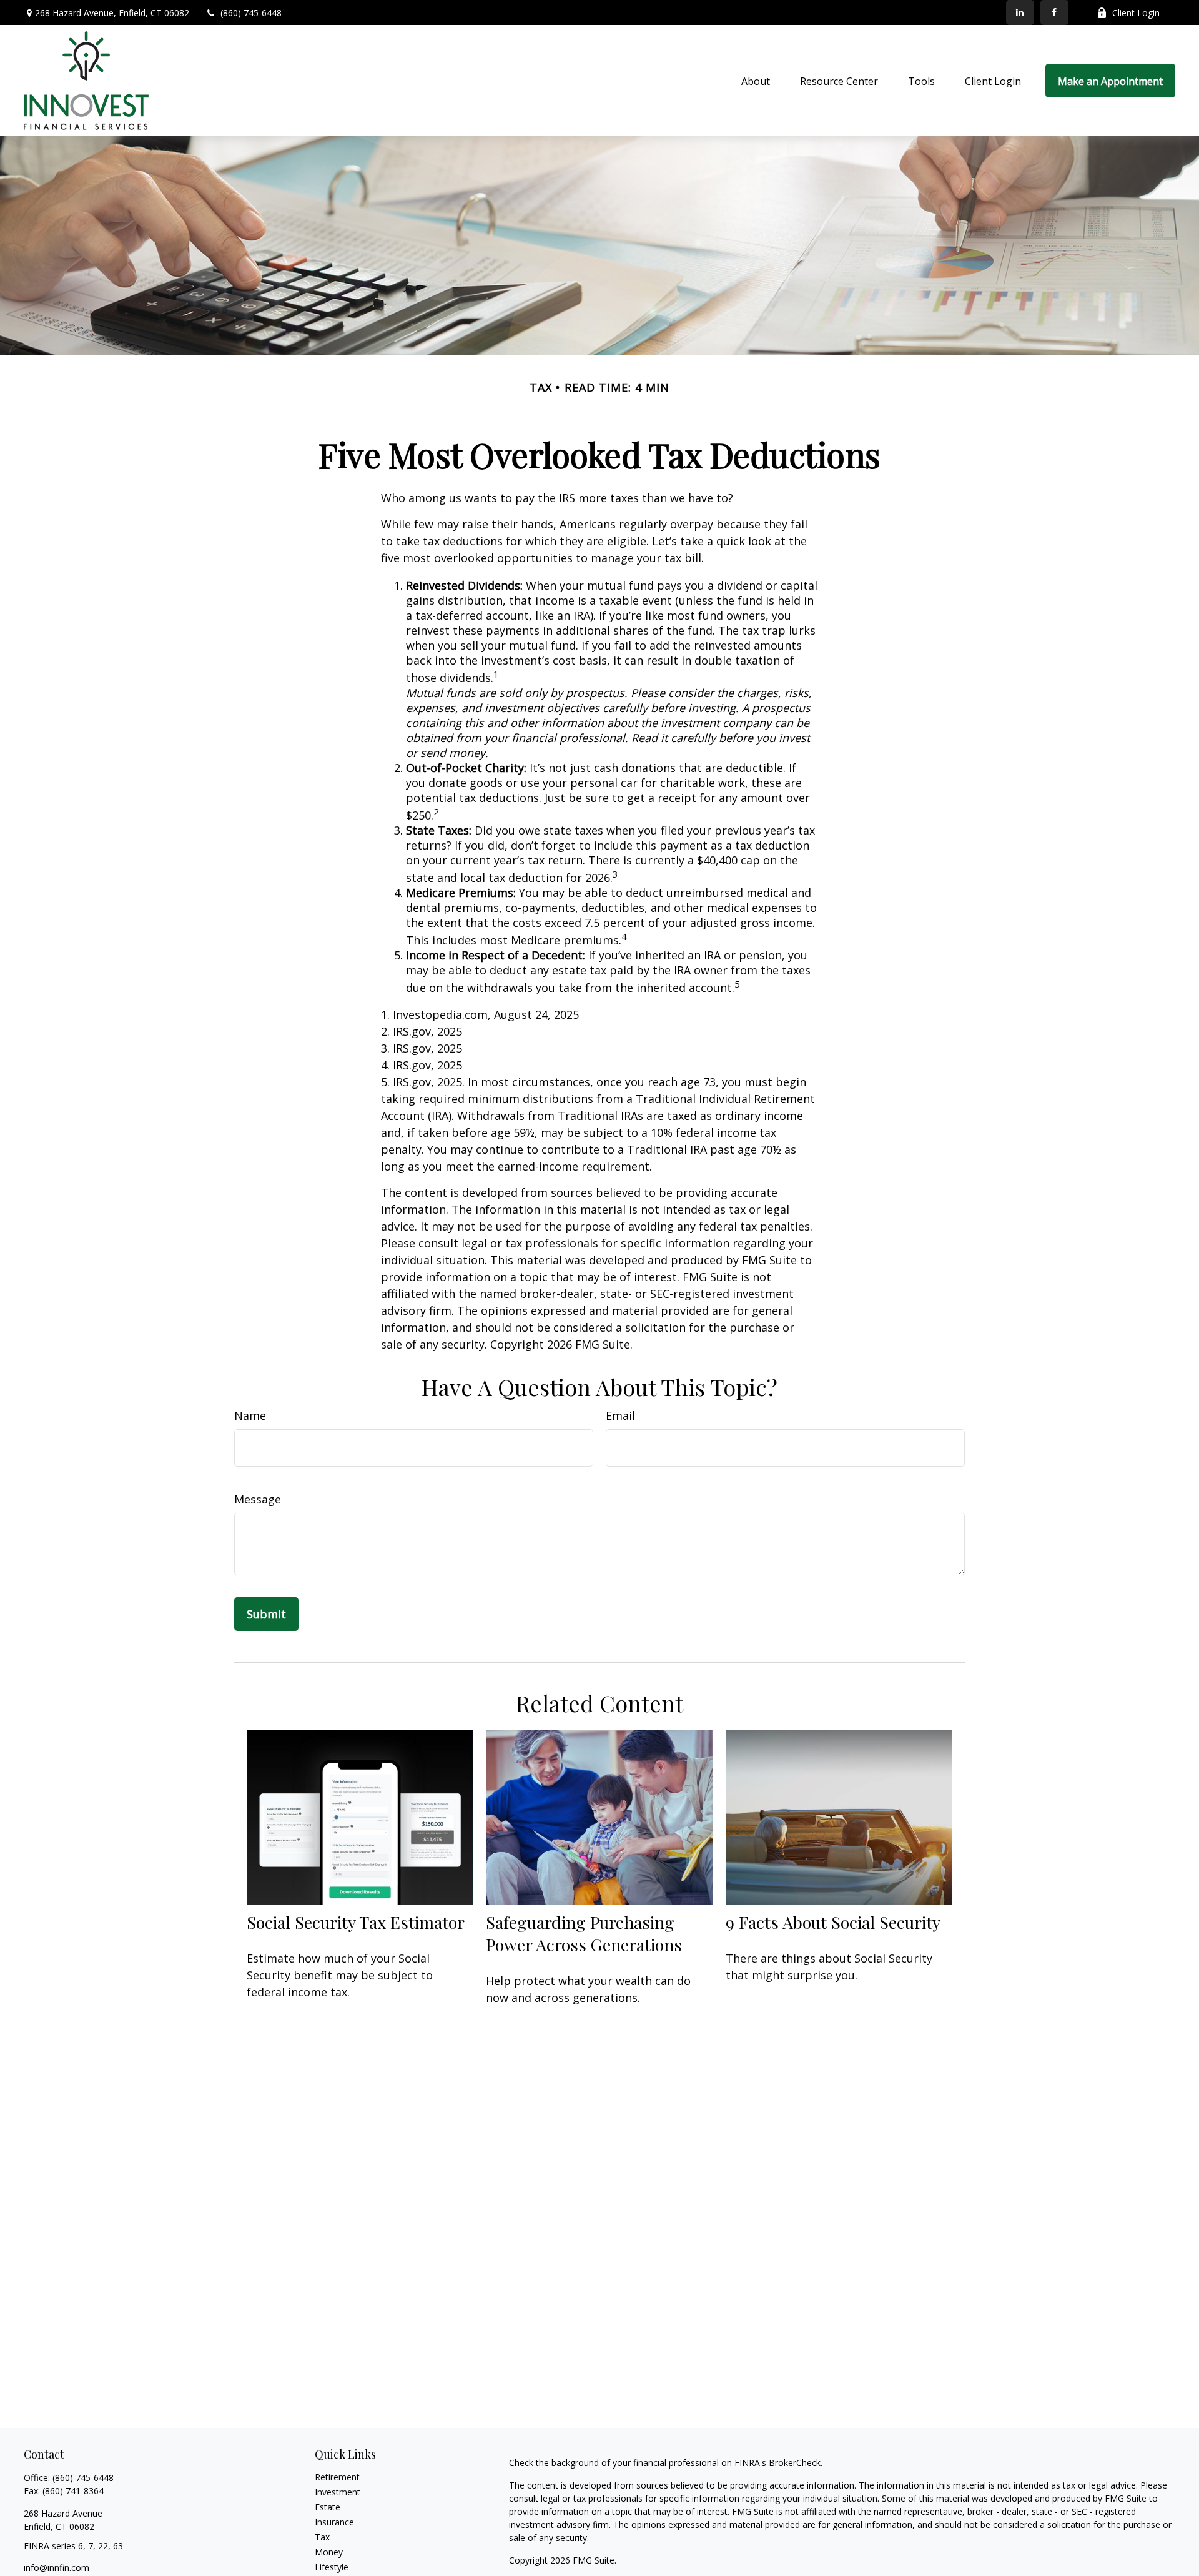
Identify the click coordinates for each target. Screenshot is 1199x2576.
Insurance (334, 2522)
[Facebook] (1054, 12)
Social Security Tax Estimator (356, 1922)
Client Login (1136, 13)
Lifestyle (332, 2567)
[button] (756, 81)
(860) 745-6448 (251, 13)
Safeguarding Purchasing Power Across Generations (584, 1933)
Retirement (337, 2477)
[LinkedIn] (1020, 12)
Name (250, 1415)
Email (620, 1415)
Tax (322, 2537)
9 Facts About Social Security (833, 1922)
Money (329, 2552)
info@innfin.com (57, 2568)
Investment (338, 2492)
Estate (328, 2507)
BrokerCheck (795, 2463)
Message (258, 1499)
